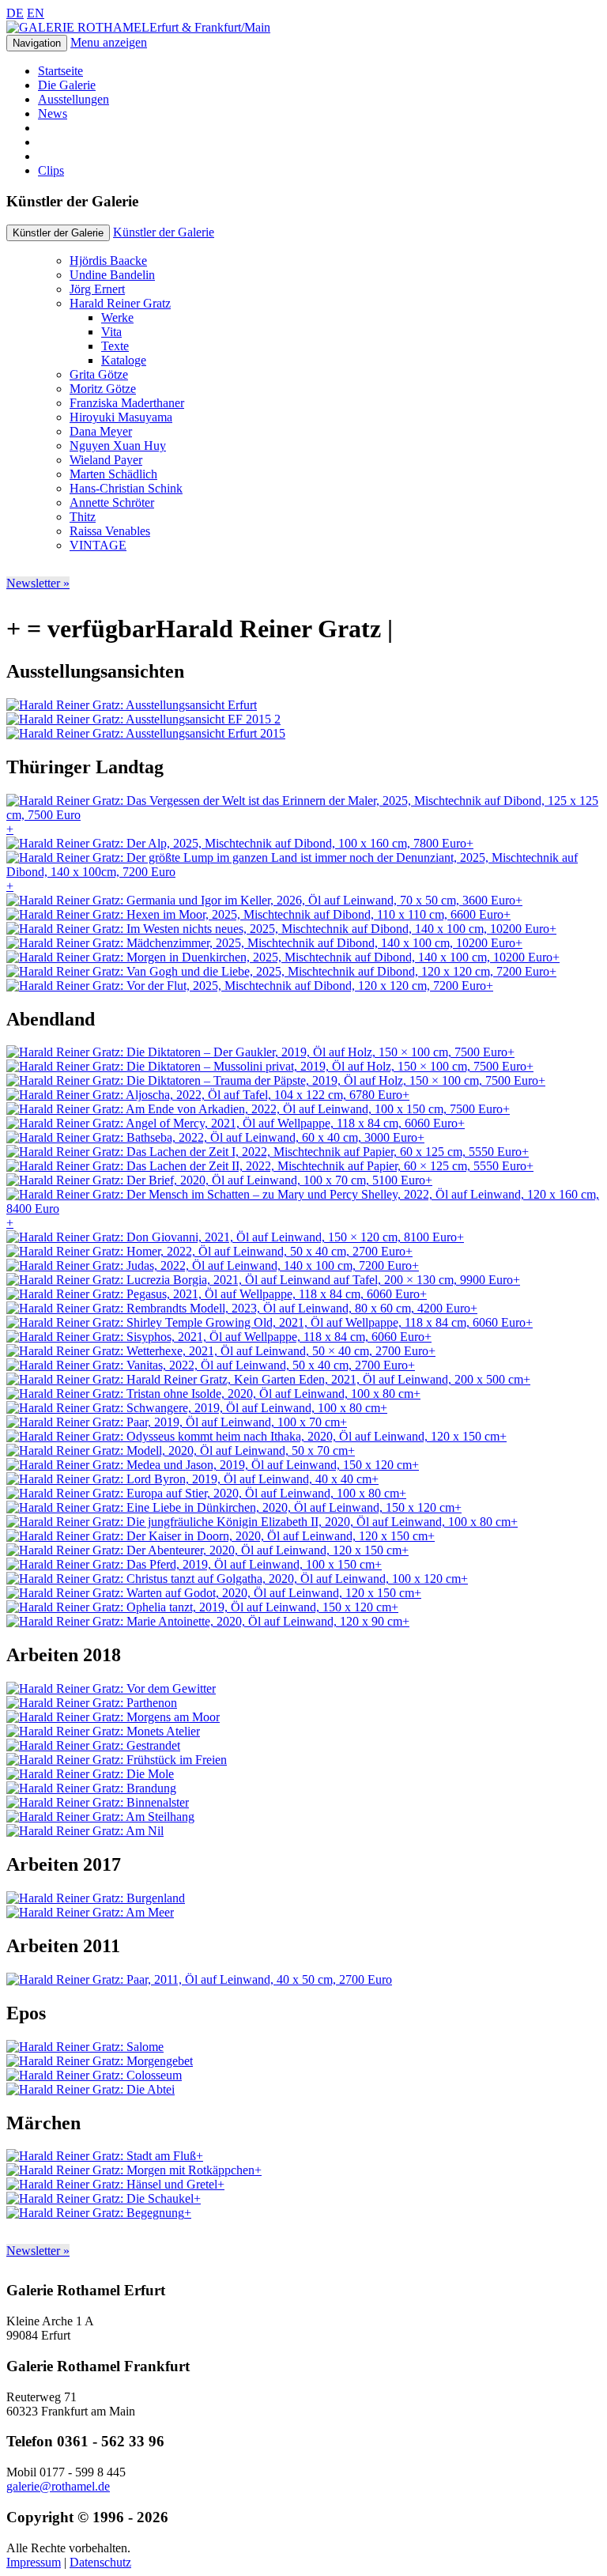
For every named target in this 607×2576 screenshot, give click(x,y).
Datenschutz (100, 2562)
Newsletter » (38, 583)
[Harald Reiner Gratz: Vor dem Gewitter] (111, 1688)
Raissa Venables (110, 531)
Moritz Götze (103, 389)
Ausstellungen (74, 99)
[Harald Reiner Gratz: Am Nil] (85, 1831)
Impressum (34, 2562)
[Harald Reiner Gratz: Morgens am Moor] (113, 1717)
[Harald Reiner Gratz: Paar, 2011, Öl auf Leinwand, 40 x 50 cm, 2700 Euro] (199, 1979)
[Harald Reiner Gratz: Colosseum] (94, 2075)
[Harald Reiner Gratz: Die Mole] (90, 1774)
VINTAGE (98, 545)
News (53, 113)
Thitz (83, 517)
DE (15, 13)
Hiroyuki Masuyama (121, 417)
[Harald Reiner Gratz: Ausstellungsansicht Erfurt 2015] (146, 733)
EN (36, 13)
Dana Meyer (101, 431)
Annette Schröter (112, 502)
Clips (51, 170)
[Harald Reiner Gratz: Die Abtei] (90, 2089)
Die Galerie (67, 85)
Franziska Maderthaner (127, 403)
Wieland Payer (106, 460)
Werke (117, 317)
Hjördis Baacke (108, 261)
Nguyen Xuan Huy (118, 446)
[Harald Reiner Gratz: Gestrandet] (93, 1745)
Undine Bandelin (112, 275)
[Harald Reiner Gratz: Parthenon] (92, 1703)
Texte (115, 346)
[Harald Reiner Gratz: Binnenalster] (98, 1802)
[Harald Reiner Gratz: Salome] (85, 2047)
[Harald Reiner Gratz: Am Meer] (90, 1912)
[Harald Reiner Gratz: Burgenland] (96, 1898)
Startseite (60, 71)
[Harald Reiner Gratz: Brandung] (91, 1788)
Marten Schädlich (113, 474)
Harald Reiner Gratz (120, 303)
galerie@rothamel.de (58, 2486)
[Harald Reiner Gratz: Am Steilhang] (100, 1817)
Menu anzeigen (109, 42)
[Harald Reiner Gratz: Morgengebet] (100, 2061)
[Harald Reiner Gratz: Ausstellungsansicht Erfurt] (132, 705)
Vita (111, 332)
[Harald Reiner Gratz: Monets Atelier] (103, 1731)
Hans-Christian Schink (126, 488)
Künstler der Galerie (164, 232)
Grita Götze (99, 374)
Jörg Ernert (97, 289)
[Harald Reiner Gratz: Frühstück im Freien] (117, 1760)
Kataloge (124, 360)
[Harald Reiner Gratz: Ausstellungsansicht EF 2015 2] (143, 719)
